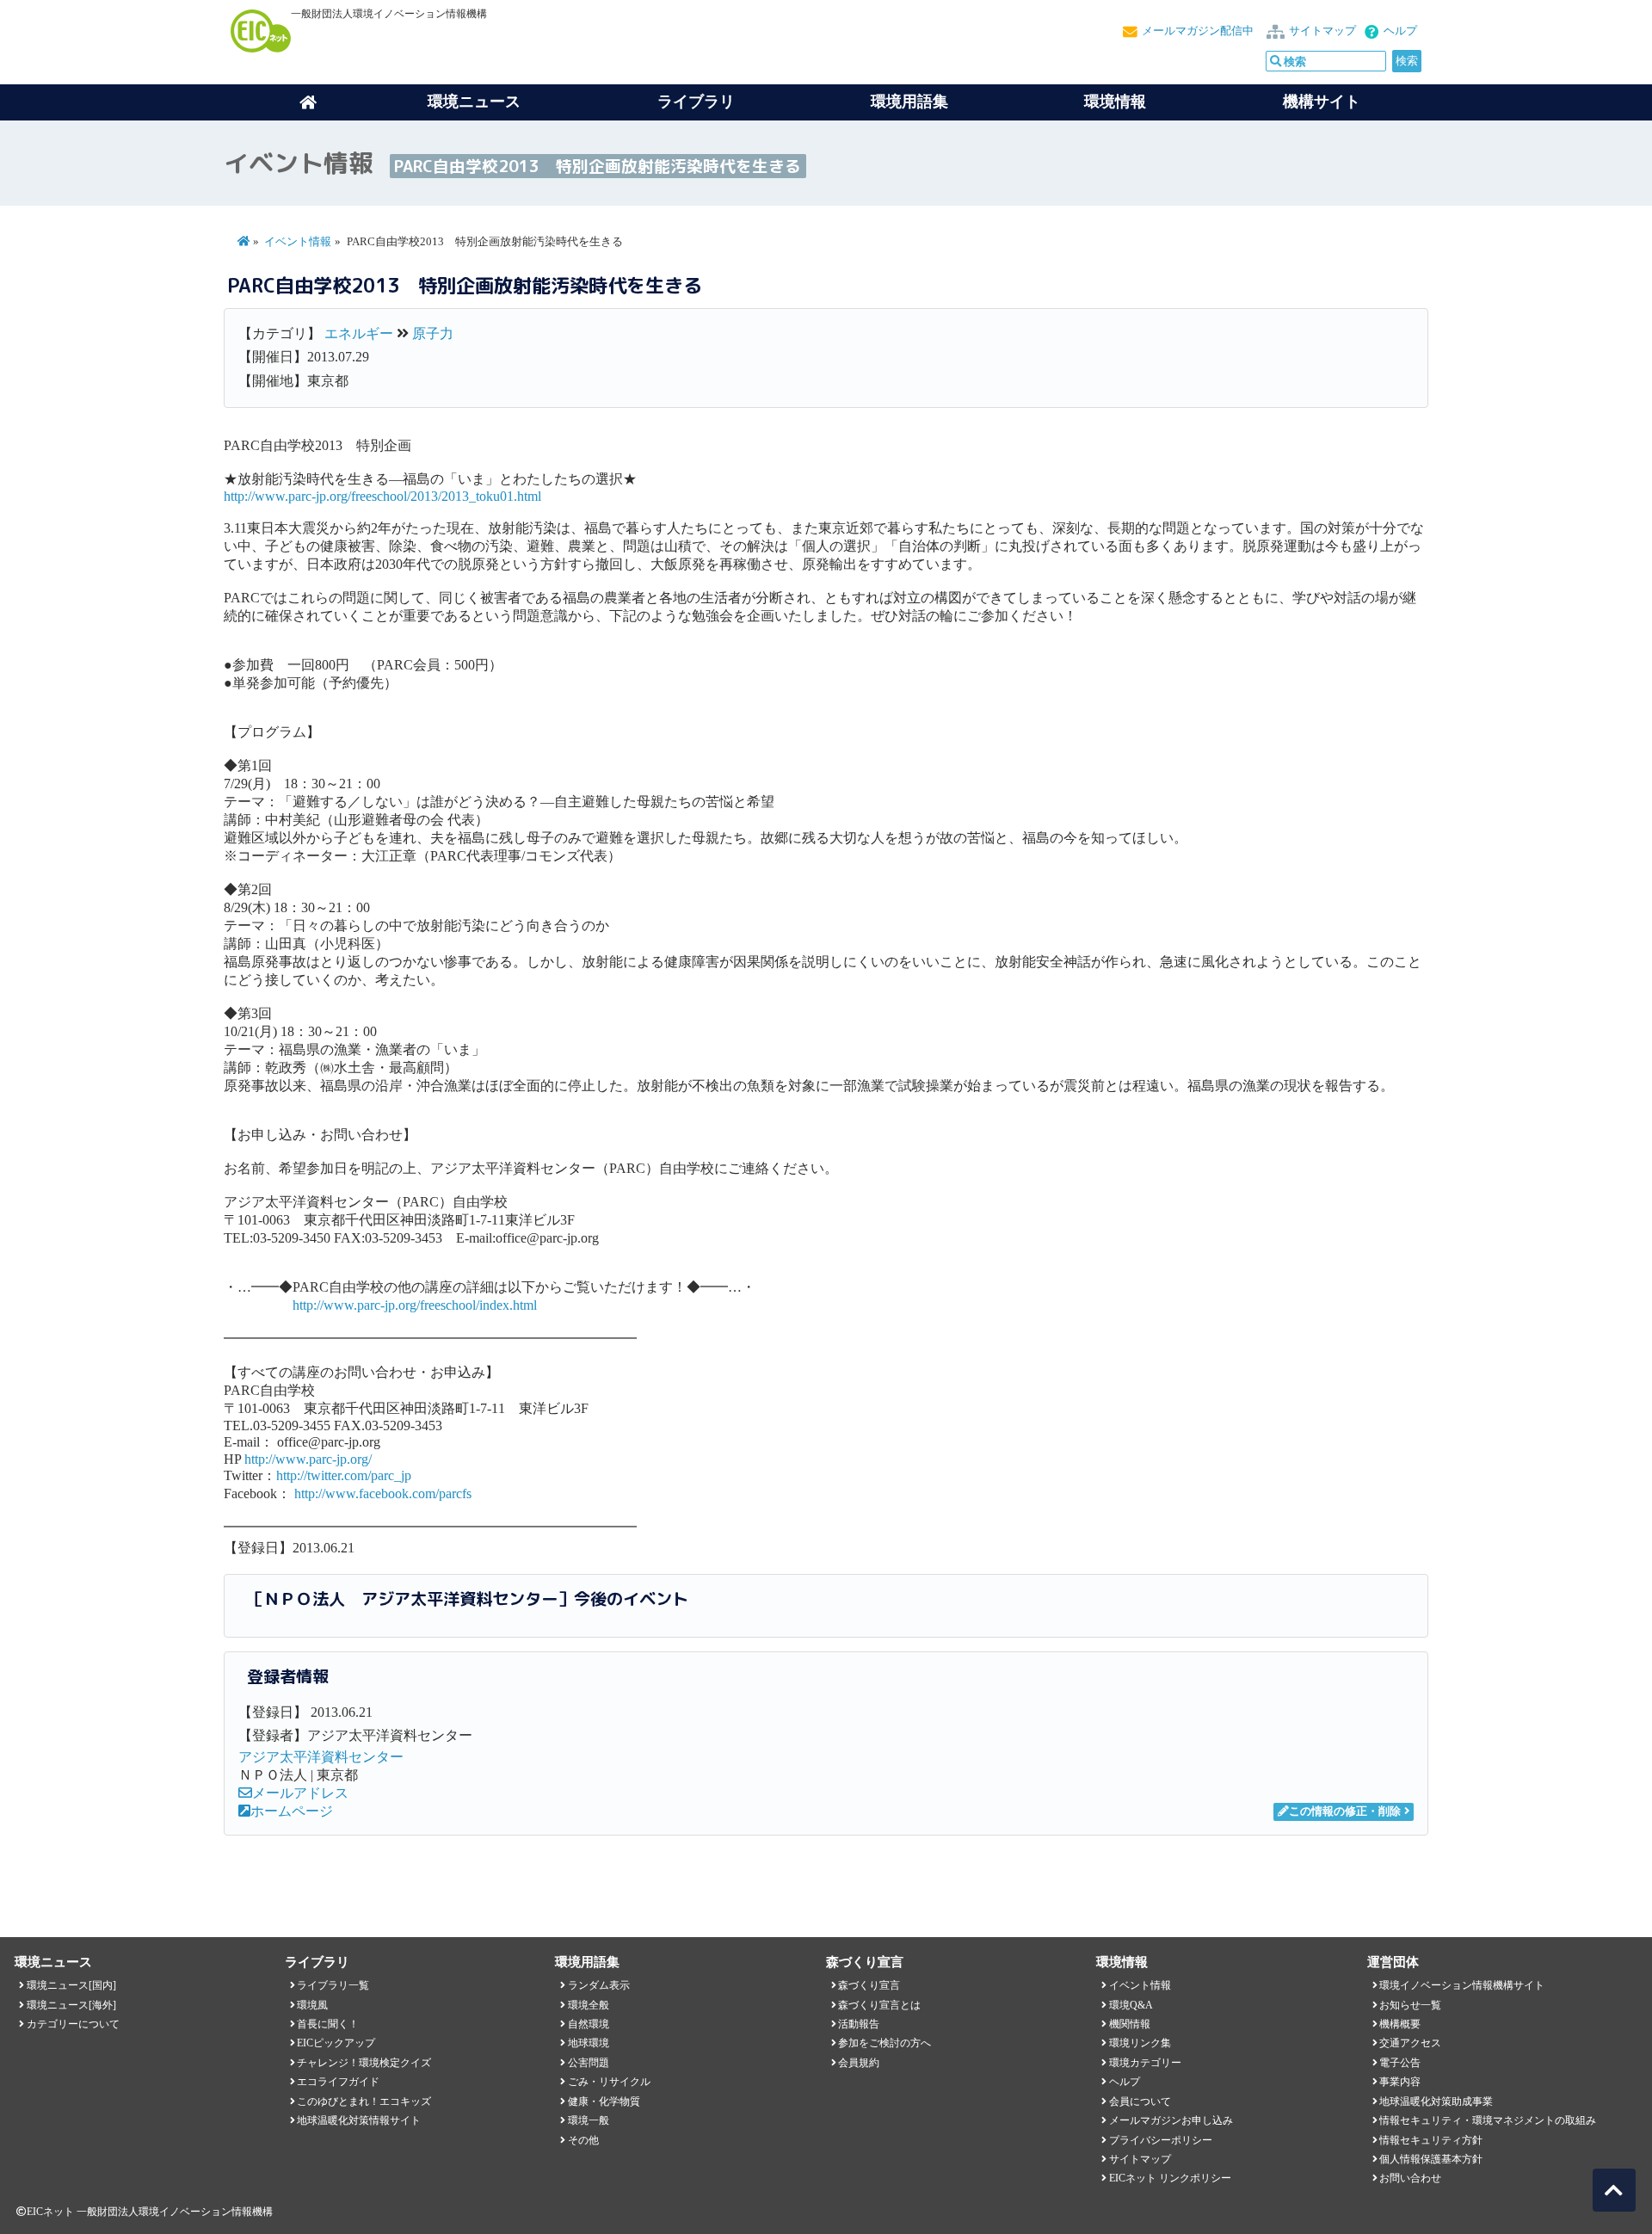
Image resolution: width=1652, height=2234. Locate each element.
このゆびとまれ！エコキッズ (364, 2101)
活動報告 (859, 2024)
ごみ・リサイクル (609, 2082)
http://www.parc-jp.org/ (308, 1459)
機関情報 (1130, 2024)
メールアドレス (300, 1793)
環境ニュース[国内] (71, 1985)
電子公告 (1400, 2063)
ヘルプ (1400, 31)
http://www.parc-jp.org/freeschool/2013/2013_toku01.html (382, 496)
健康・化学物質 (604, 2101)
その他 (583, 2140)
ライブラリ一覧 (333, 1985)
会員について (1140, 2101)
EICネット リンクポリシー (1170, 2178)
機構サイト (1322, 102)
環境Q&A (1131, 2005)
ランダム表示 (599, 1985)
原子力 (433, 333)
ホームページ (292, 1811)
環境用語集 (909, 102)
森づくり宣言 (869, 1985)
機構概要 (1400, 2024)
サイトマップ (1322, 31)
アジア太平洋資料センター (321, 1757)
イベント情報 (298, 242)
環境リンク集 (1140, 2043)
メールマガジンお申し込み (1171, 2120)
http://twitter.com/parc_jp (344, 1475)
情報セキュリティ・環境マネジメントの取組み (1488, 2120)
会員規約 (859, 2063)
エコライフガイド (338, 2082)
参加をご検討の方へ (885, 2043)
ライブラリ (696, 102)
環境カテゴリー (1145, 2063)
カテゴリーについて (73, 2024)
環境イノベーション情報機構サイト (1462, 1985)
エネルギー (359, 333)
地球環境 (589, 2043)
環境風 (312, 2005)
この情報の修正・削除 (1345, 1811)
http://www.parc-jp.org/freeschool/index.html (415, 1305)
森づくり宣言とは (879, 2005)
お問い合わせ (1410, 2178)
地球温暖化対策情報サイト (359, 2120)
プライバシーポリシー (1161, 2140)
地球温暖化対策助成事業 (1436, 2101)
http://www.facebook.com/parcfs (383, 1493)
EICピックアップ (336, 2043)
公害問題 (589, 2063)
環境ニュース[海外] (71, 2005)
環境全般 (589, 2005)
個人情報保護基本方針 (1431, 2159)
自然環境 (589, 2024)
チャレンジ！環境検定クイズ (364, 2063)
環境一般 (589, 2120)
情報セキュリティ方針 (1431, 2140)
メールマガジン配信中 (1198, 31)
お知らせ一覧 (1410, 2005)
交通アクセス (1410, 2043)
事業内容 (1400, 2082)
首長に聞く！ (328, 2024)
